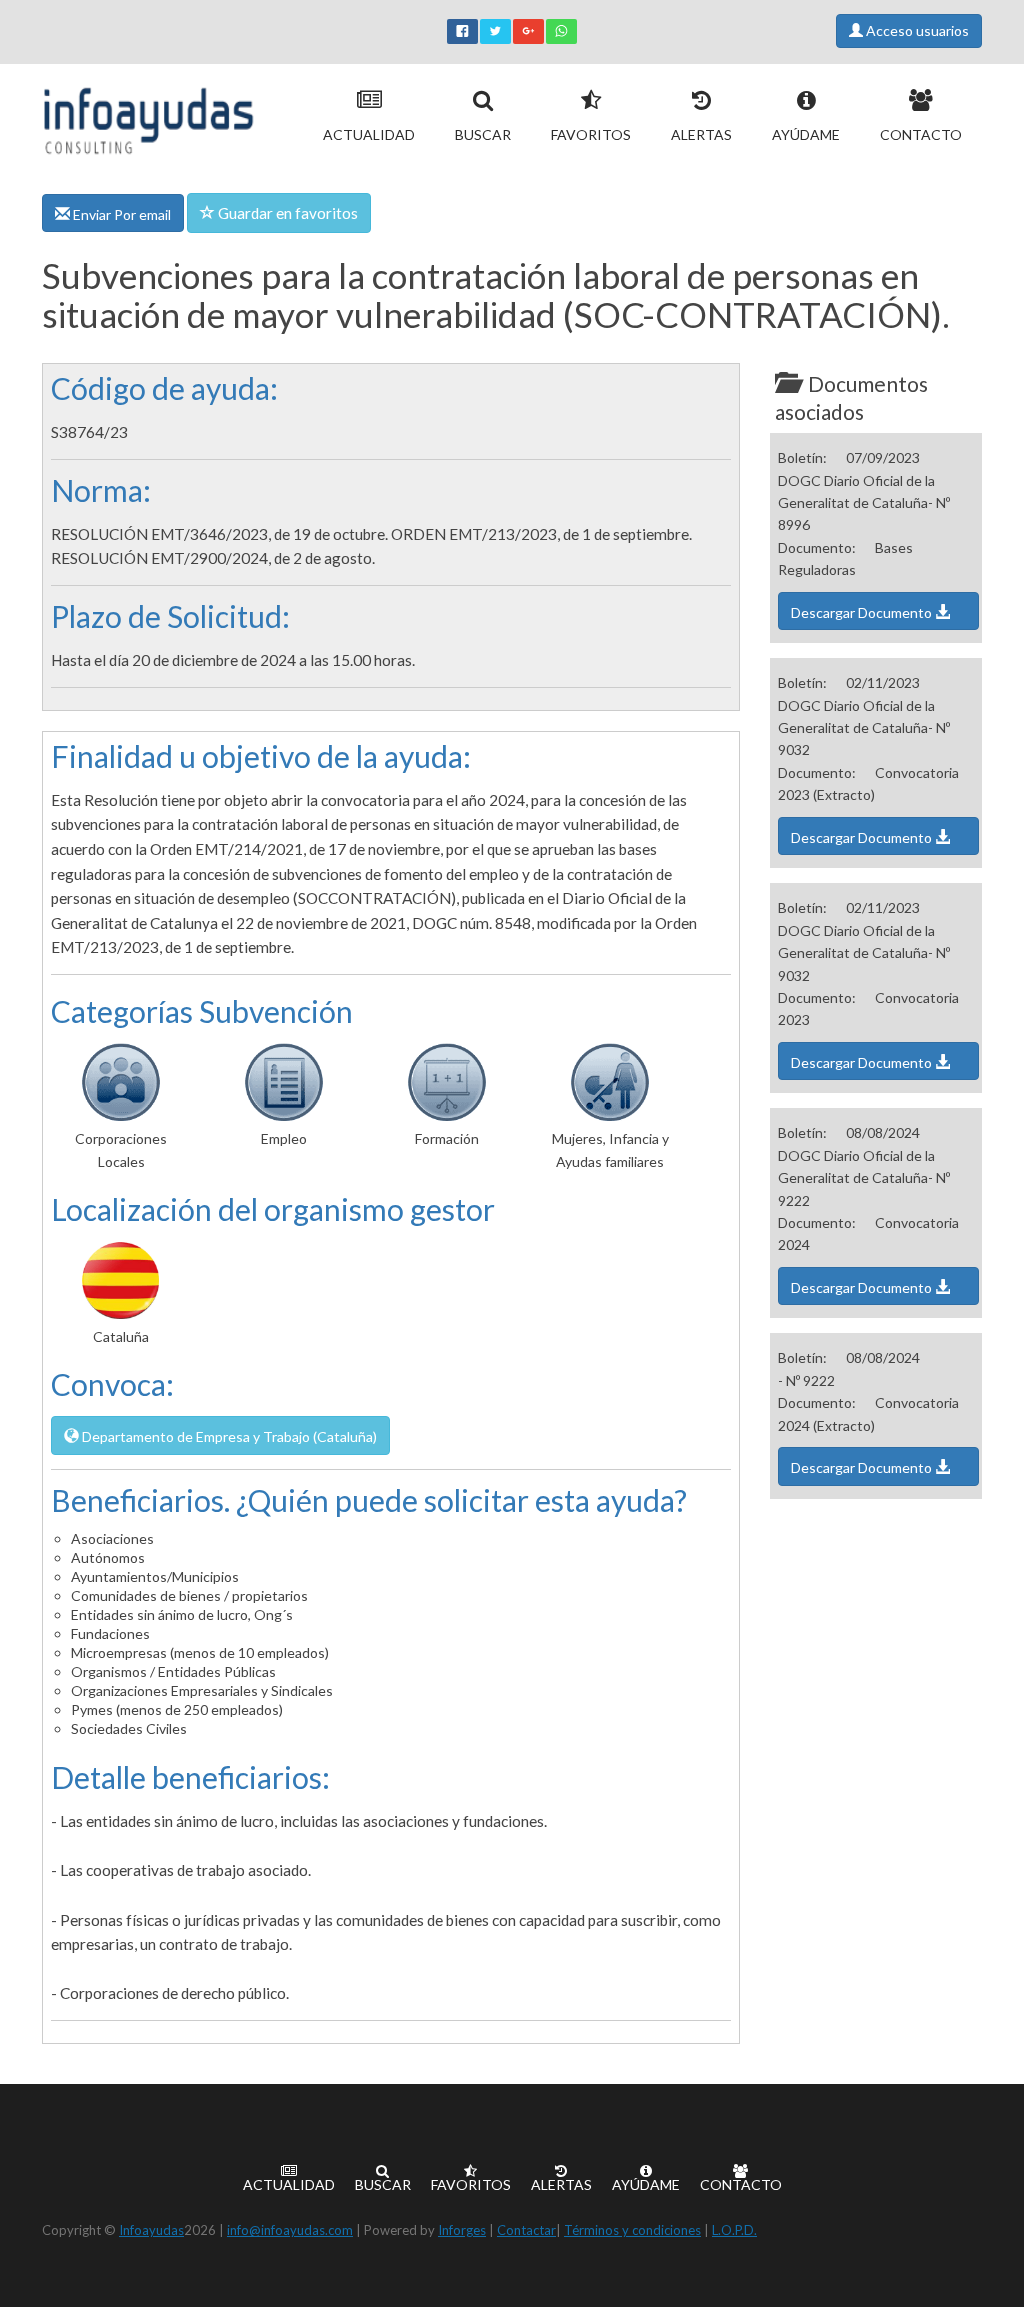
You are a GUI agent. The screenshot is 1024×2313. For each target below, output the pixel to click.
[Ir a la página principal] (148, 116)
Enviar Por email (120, 214)
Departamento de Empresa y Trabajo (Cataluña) (228, 1436)
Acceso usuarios (916, 30)
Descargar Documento (863, 612)
